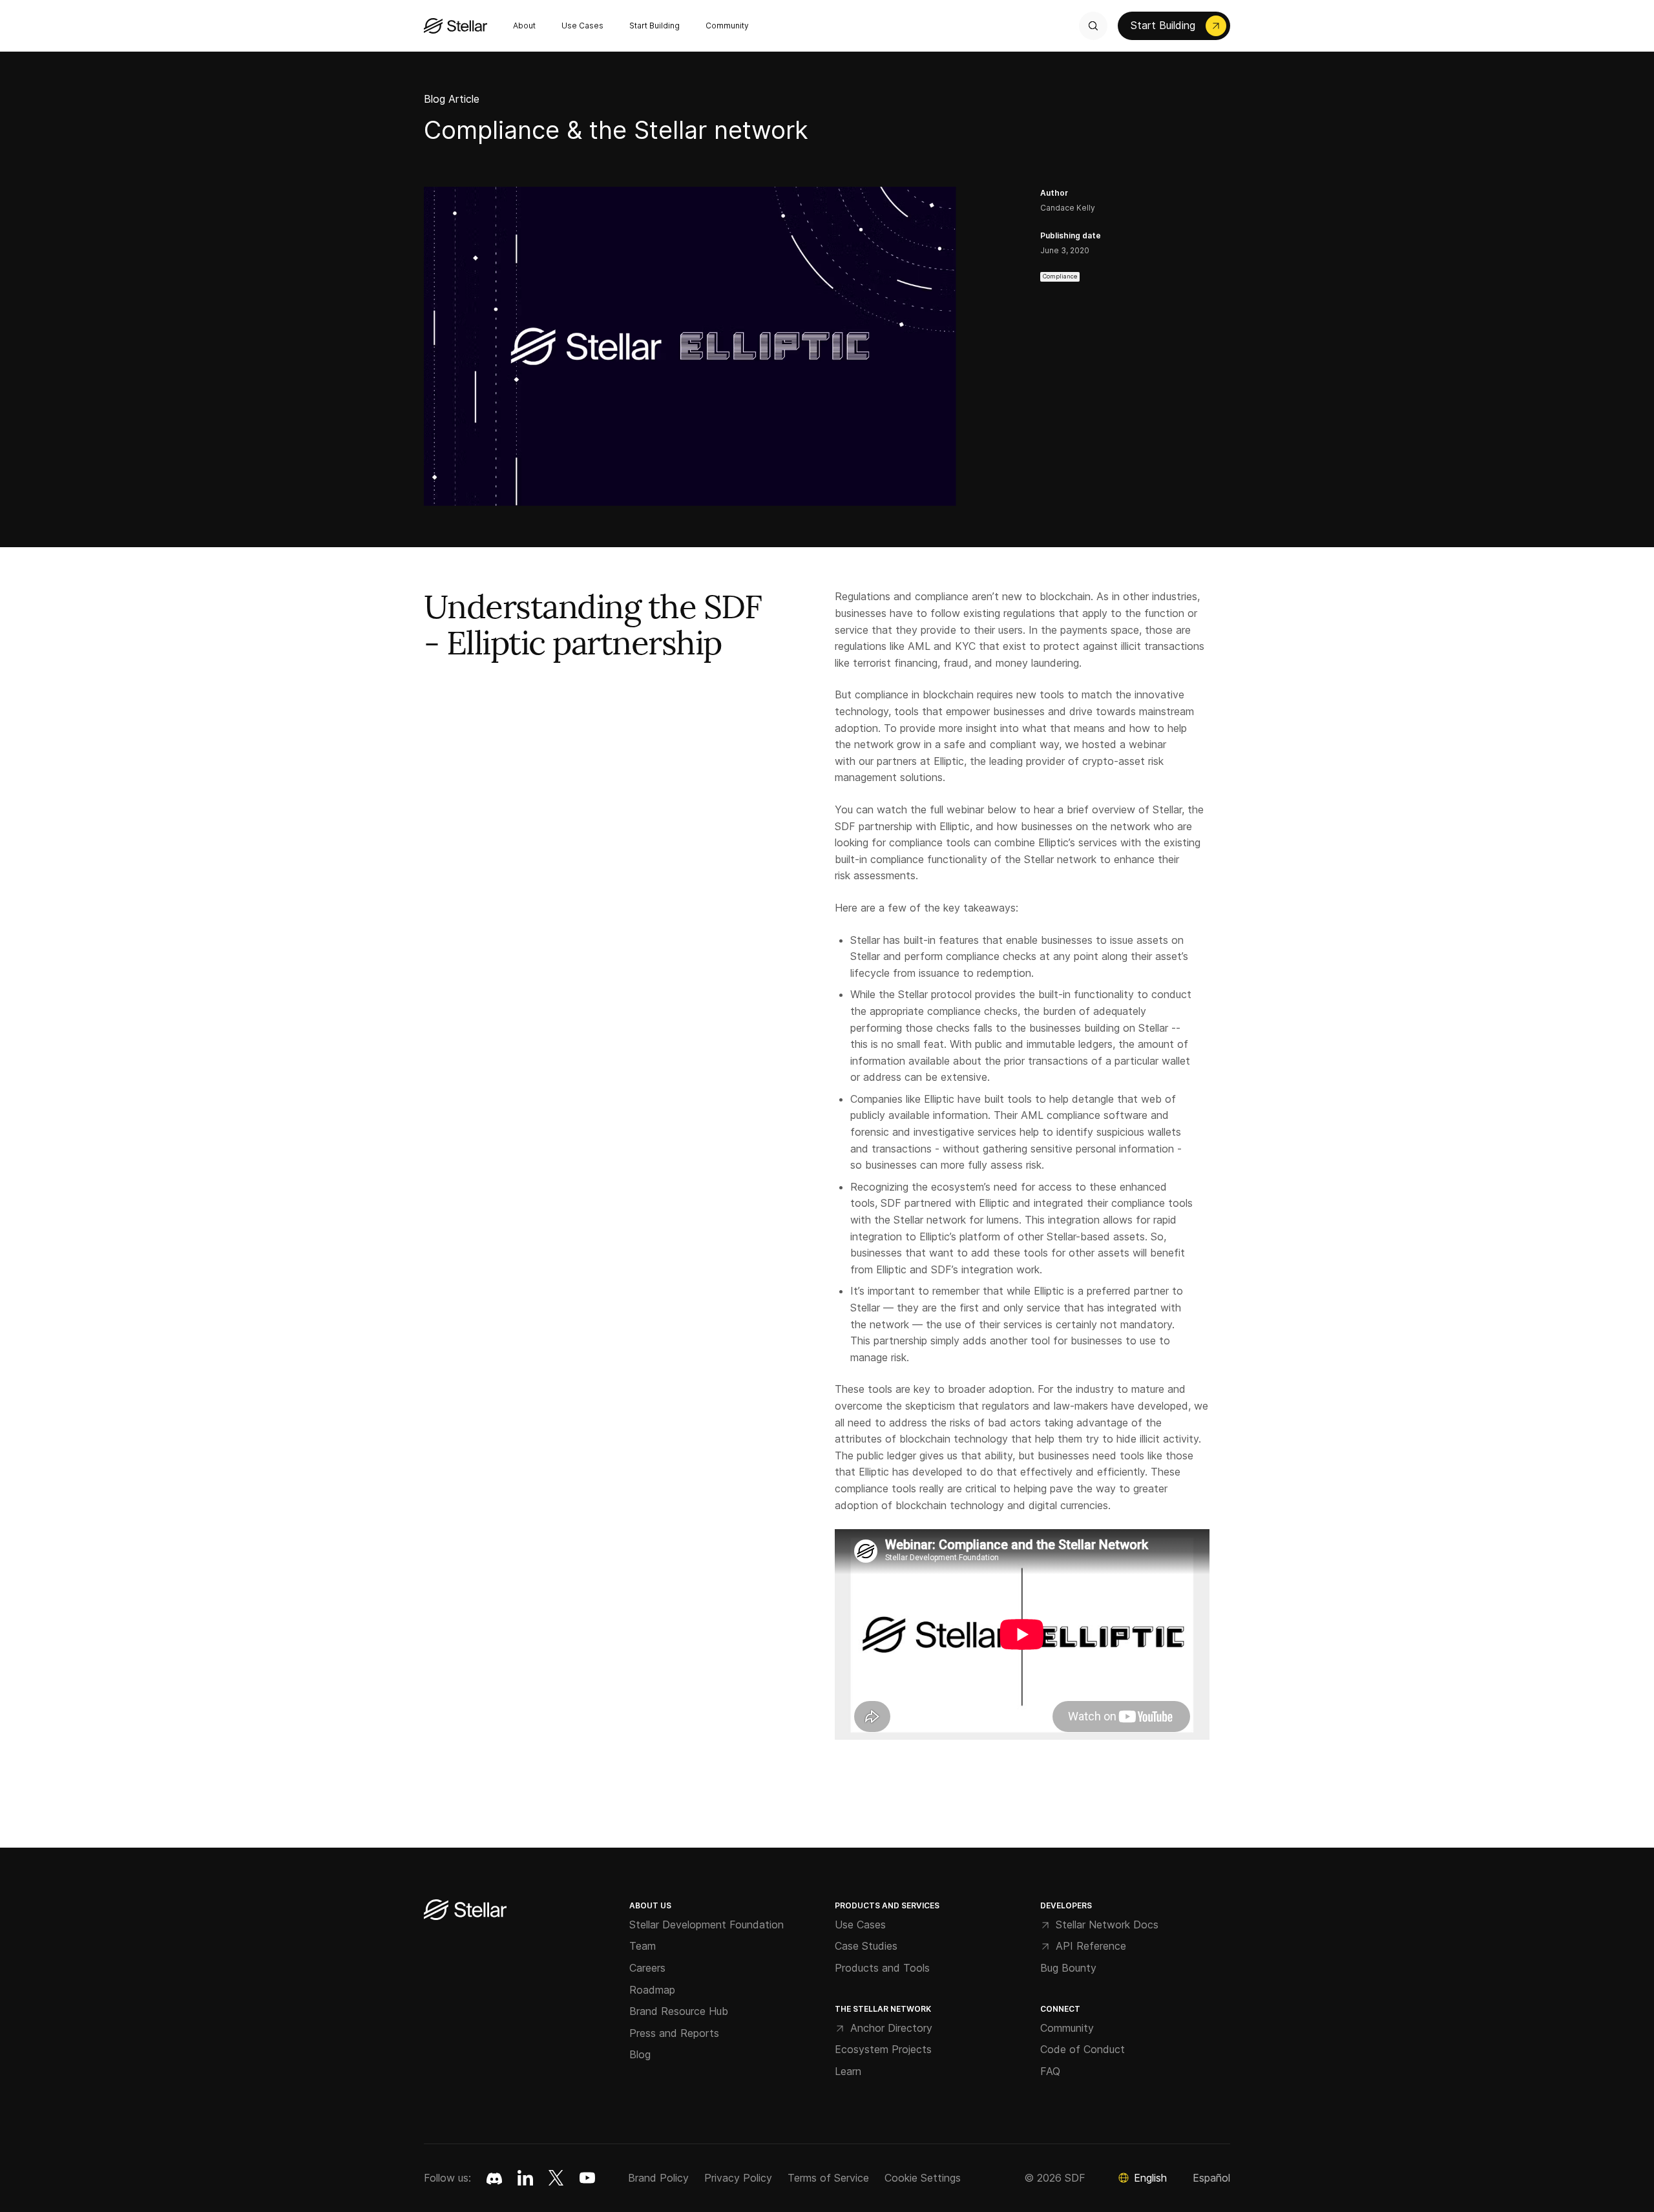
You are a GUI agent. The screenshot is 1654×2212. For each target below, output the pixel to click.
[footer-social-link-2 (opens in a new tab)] (556, 2178)
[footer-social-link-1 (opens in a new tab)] (525, 2178)
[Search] (1093, 26)
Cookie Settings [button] (923, 2178)
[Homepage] (465, 1911)
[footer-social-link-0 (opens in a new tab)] (494, 2178)
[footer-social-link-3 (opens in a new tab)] (587, 2178)
